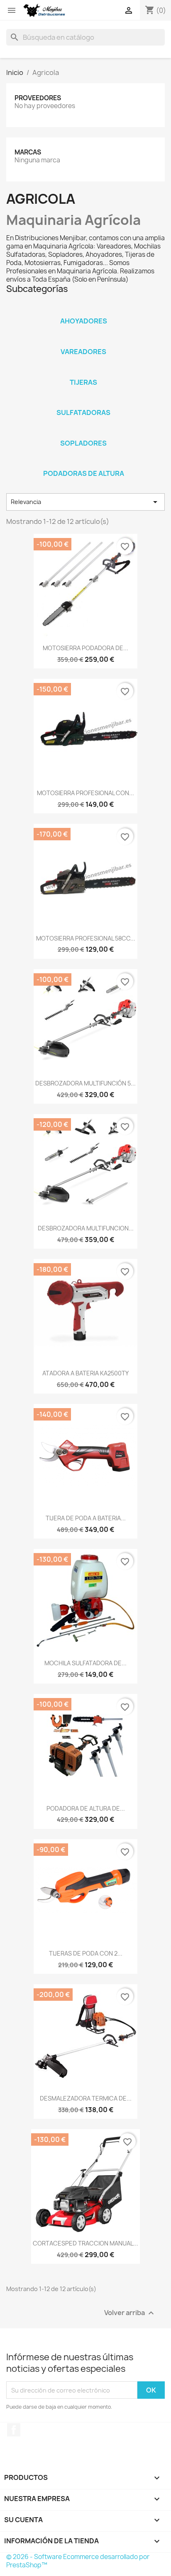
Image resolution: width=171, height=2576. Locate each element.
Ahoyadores (84, 321)
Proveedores (38, 98)
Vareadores (83, 352)
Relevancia (85, 502)
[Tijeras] (83, 371)
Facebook (14, 2430)
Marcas (28, 152)
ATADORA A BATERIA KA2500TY (85, 1373)
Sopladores (83, 443)
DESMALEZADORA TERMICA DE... (86, 2098)
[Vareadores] (83, 341)
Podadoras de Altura (84, 473)
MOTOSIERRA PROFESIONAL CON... (85, 793)
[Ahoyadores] (83, 310)
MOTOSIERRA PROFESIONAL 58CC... (86, 938)
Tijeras (83, 382)
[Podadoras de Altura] (83, 463)
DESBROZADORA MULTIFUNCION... (86, 1228)
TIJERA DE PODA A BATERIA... (86, 1518)
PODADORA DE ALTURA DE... (86, 1808)
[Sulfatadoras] (83, 402)
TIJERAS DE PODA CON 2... (86, 1953)
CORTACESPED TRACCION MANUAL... (85, 2243)
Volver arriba (130, 2313)
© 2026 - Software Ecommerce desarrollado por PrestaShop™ (78, 2561)
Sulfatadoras (83, 412)
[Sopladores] (83, 432)
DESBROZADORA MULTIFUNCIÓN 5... (85, 1083)
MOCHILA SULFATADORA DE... (85, 1663)
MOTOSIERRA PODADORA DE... (85, 648)
